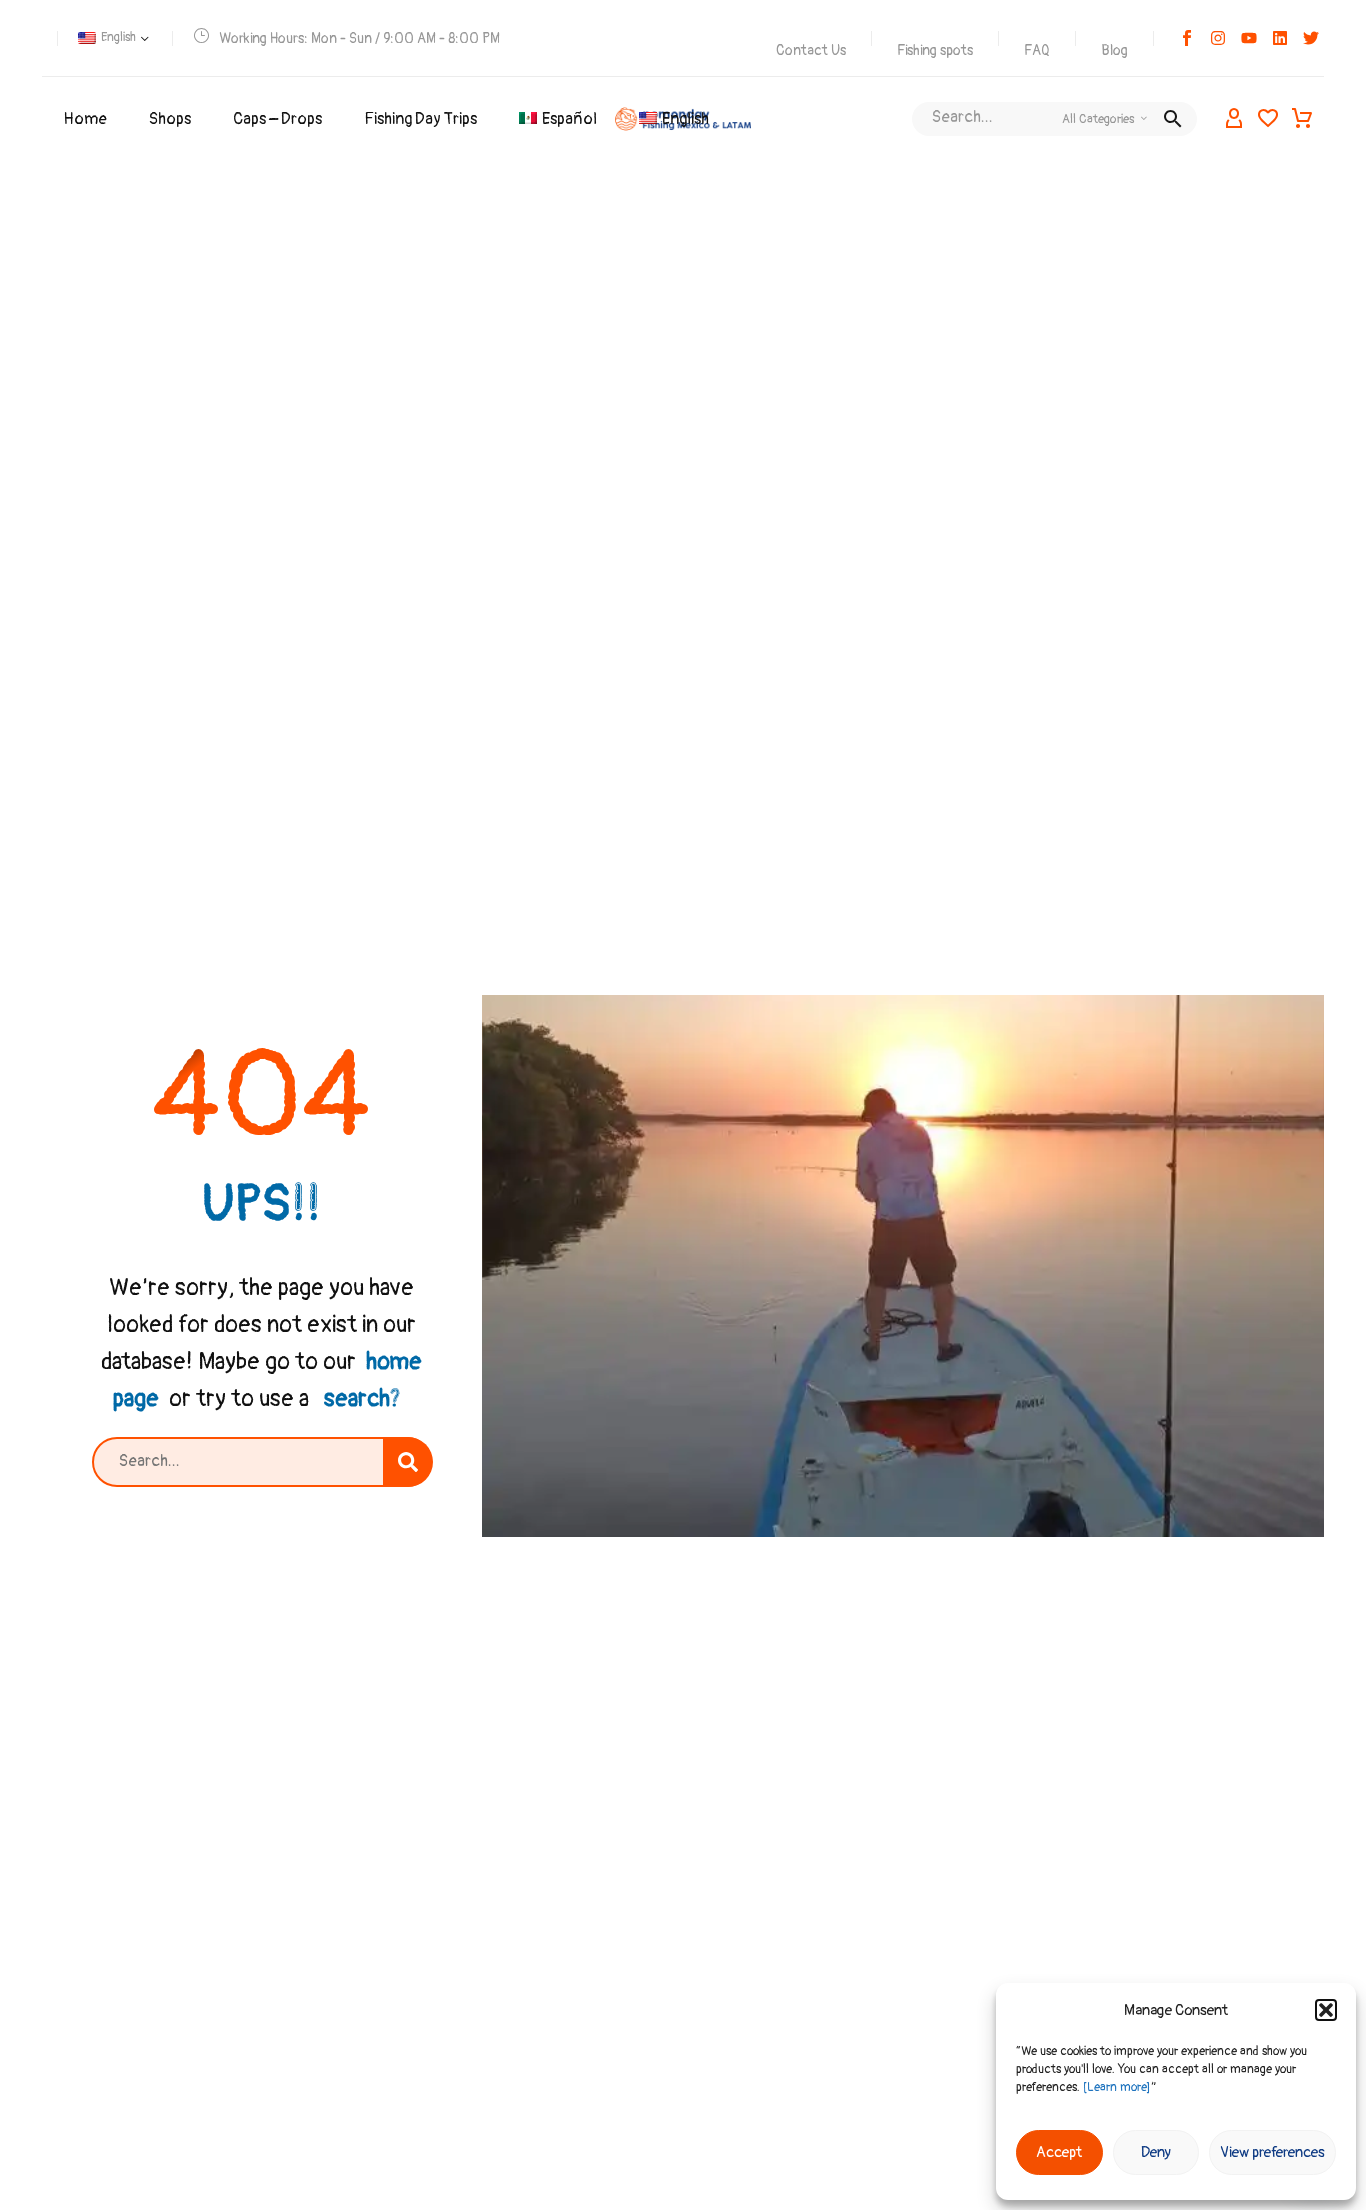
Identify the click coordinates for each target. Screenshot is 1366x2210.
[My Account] (1234, 119)
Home (85, 119)
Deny (1156, 2152)
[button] (1326, 2010)
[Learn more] (1117, 2087)
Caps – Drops (277, 119)
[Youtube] (1249, 38)
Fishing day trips (420, 119)
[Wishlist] (1268, 119)
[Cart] (1302, 119)
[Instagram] (1218, 38)
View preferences (1272, 2152)
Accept (1059, 2152)
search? (362, 1398)
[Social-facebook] (1187, 38)
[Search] (408, 1462)
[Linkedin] (1280, 38)
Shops (170, 119)
